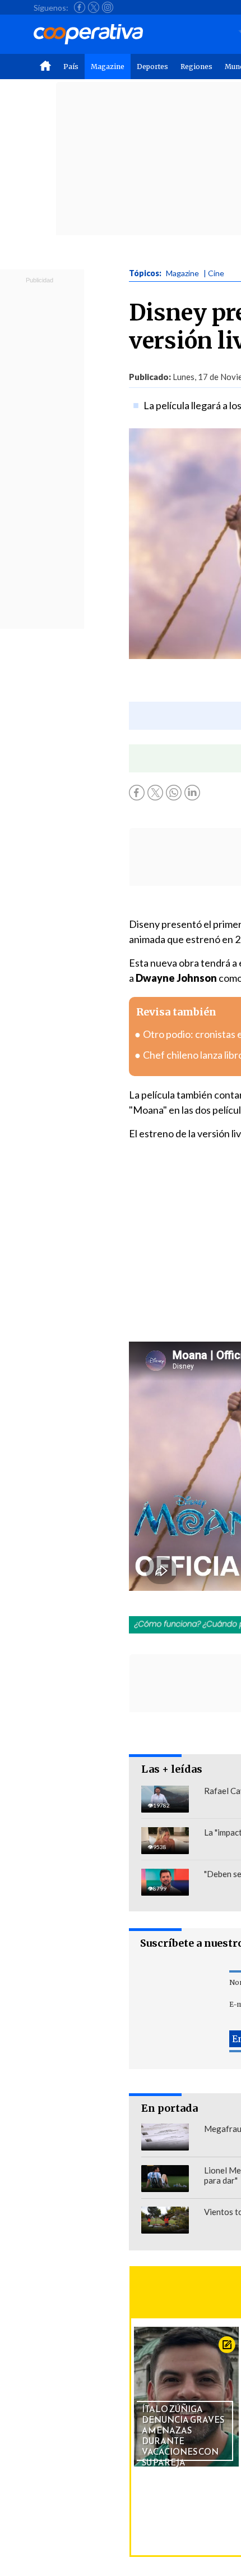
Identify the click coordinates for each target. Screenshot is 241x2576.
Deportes (152, 67)
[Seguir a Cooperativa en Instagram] (108, 7)
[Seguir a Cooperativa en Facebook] (80, 7)
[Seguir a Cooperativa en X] (94, 7)
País (71, 67)
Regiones (196, 67)
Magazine (108, 67)
